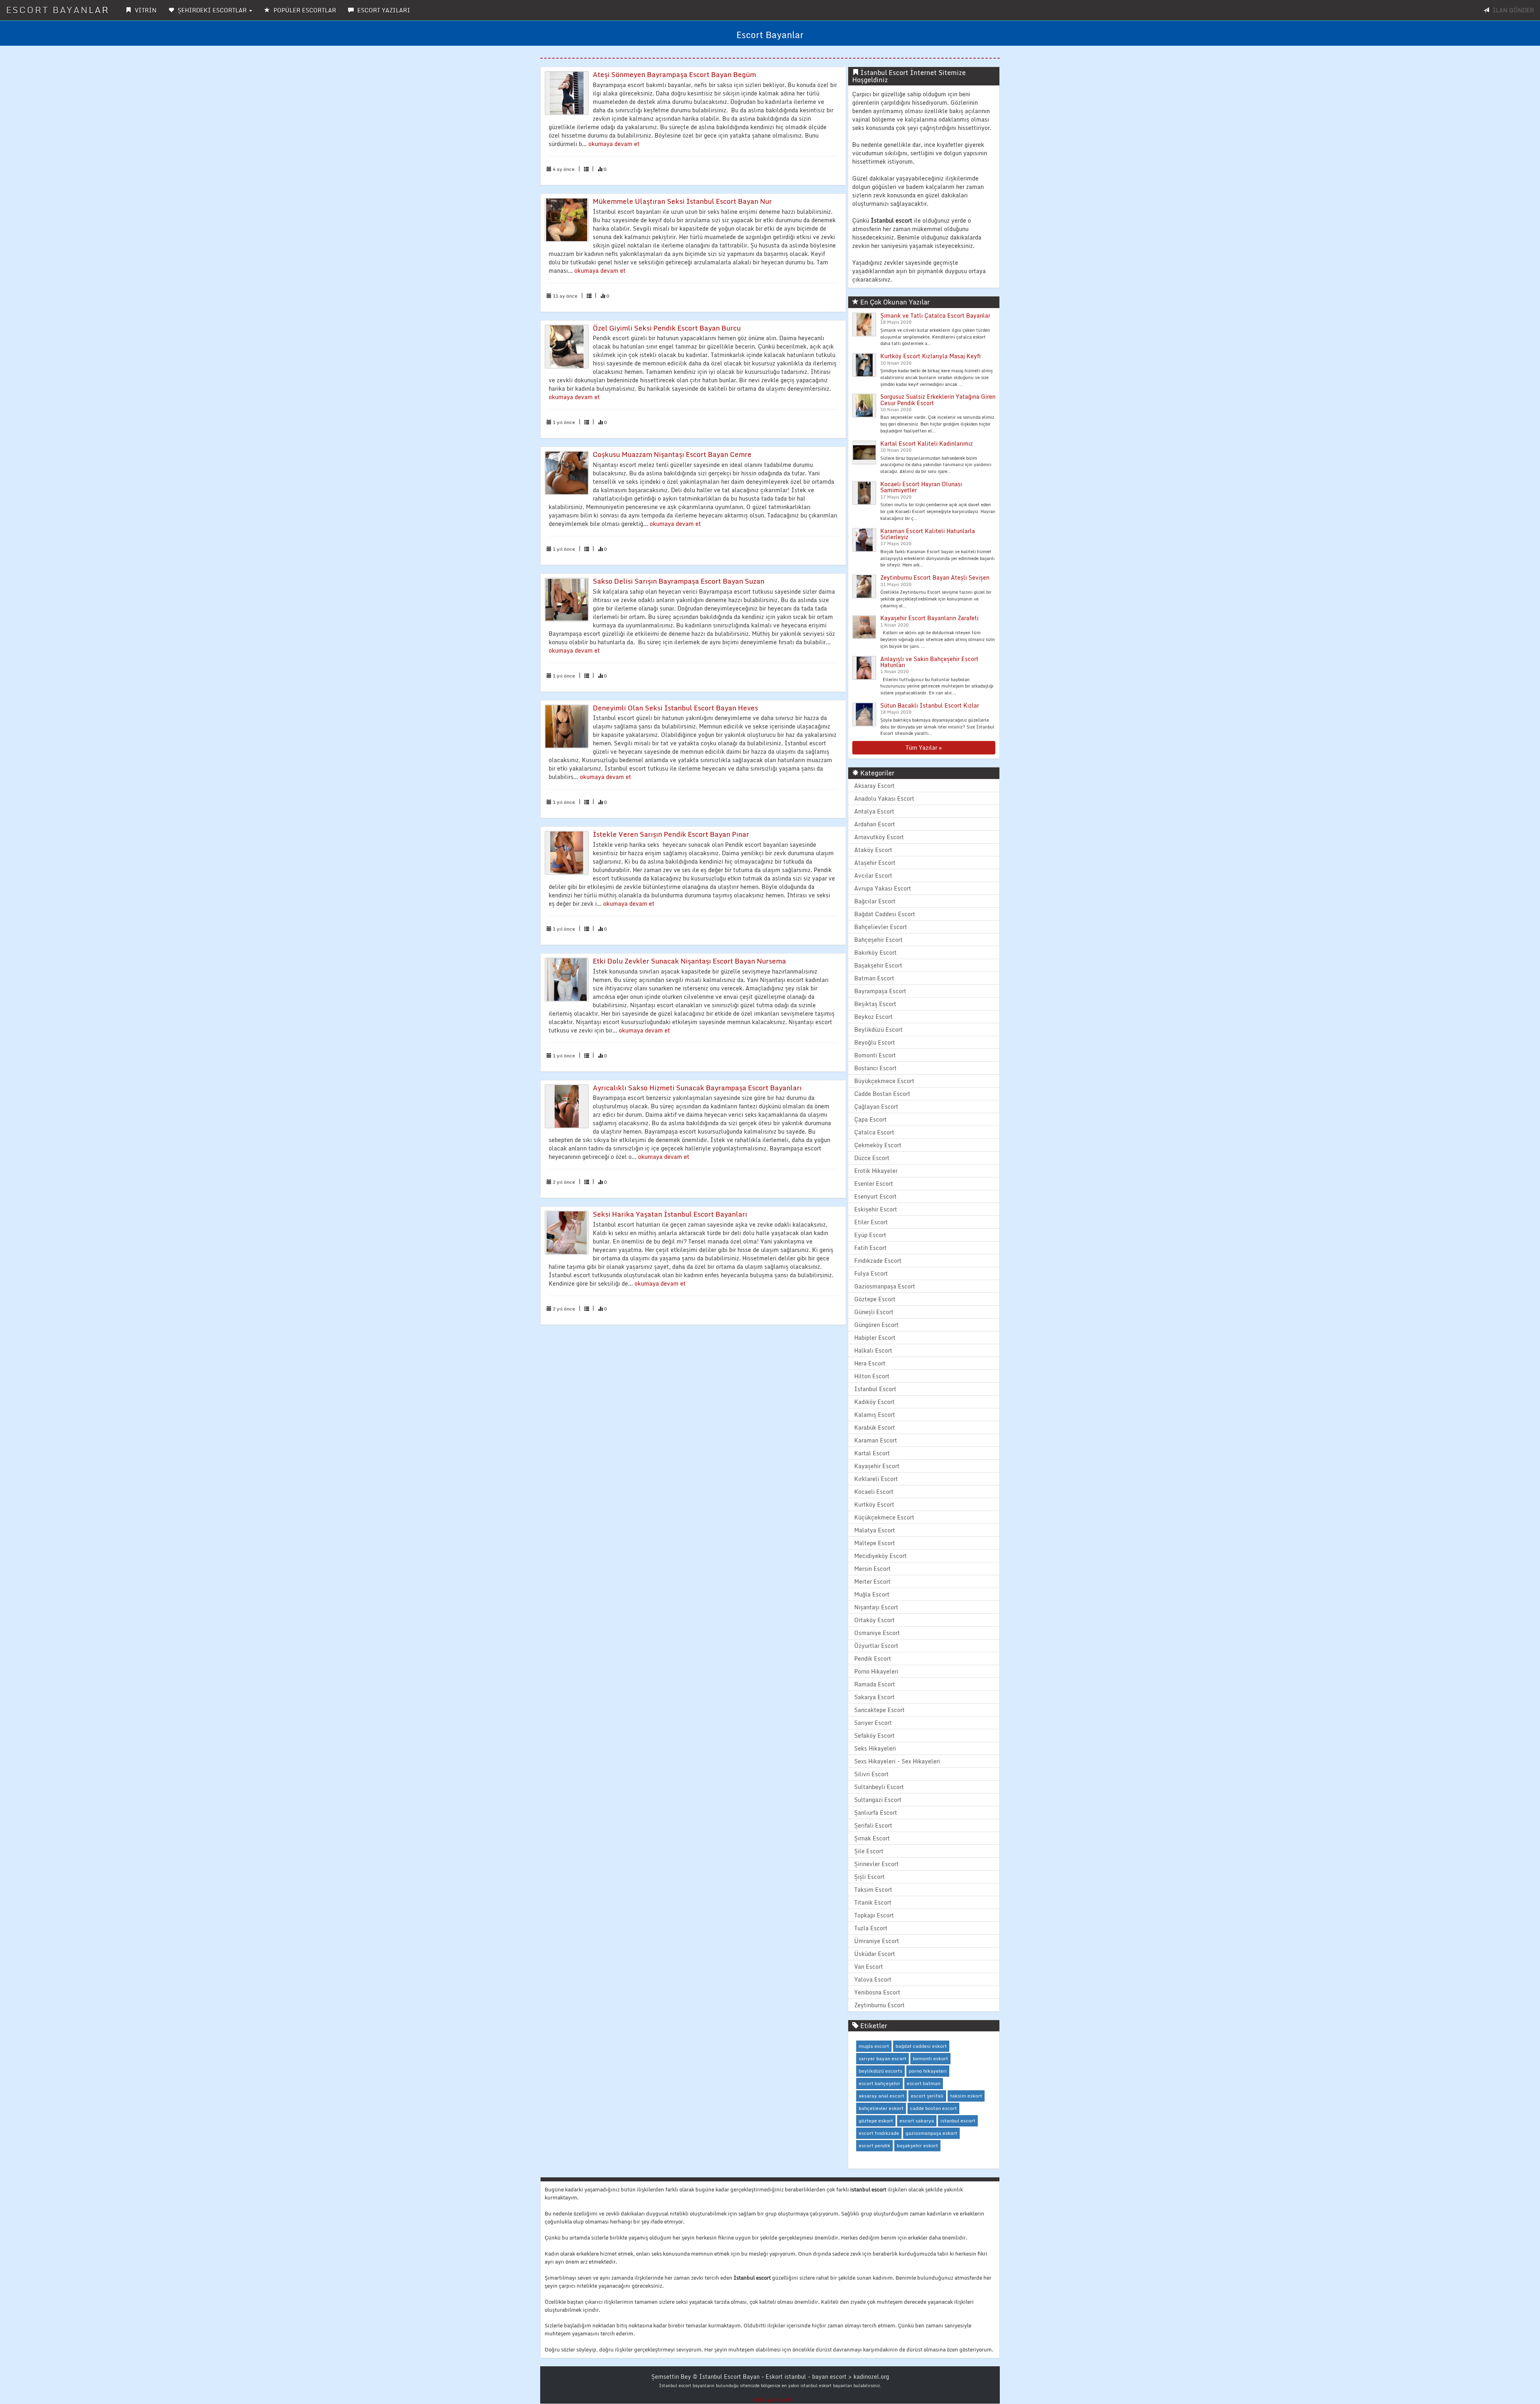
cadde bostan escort (933, 2108)
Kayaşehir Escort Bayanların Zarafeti (929, 618)
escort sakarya (917, 2121)
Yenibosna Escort (877, 1992)
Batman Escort (874, 978)
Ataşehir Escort (875, 863)
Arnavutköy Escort (879, 837)
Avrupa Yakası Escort (883, 888)
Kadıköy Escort (874, 1402)
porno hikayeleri (928, 2071)
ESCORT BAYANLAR (58, 10)
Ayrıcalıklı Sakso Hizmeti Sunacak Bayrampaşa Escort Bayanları (697, 1088)
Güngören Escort (876, 1325)
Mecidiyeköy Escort (880, 1556)
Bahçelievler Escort (881, 927)
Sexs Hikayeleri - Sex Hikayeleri (897, 1761)
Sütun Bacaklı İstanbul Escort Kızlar (930, 705)
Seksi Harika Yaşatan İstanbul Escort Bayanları (670, 1214)
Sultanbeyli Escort (879, 1787)
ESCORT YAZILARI (383, 10)
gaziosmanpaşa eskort (931, 2133)
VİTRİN (145, 10)
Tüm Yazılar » (924, 748)
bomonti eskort (930, 2058)
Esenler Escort (874, 1184)
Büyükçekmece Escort (884, 1081)
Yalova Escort (873, 1979)
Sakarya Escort (874, 1697)
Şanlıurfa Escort (876, 1813)
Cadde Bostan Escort (882, 1094)
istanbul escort (958, 2121)
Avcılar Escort (873, 875)
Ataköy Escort (873, 850)
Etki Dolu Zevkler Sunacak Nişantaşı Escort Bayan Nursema (689, 961)
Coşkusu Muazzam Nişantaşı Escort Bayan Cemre (672, 454)
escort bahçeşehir (879, 2083)
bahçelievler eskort (881, 2108)
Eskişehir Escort (876, 1209)
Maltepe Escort (875, 1543)
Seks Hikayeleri (875, 1748)
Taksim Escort (873, 1890)
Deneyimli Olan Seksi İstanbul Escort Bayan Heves (675, 708)
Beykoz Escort (873, 1017)
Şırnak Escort (872, 1838)
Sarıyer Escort (873, 1723)
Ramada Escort (875, 1684)
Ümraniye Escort (877, 1941)
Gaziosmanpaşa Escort (885, 1286)
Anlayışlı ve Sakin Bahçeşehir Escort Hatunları (929, 662)
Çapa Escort (870, 1119)
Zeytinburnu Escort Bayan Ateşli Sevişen (935, 577)
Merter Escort (872, 1581)
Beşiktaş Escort (875, 1004)
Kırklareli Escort (876, 1479)
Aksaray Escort (874, 786)
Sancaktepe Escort (879, 1710)
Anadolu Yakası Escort (884, 798)
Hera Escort (870, 1363)
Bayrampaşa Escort (880, 991)
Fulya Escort (871, 1273)
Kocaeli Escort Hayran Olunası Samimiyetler (921, 487)
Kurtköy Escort (874, 1504)
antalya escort (772, 2399)
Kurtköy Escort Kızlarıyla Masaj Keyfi (930, 356)
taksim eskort (966, 2096)
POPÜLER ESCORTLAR (304, 10)
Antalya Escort (874, 811)
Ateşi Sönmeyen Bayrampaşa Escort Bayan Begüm (674, 74)
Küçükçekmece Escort (884, 1517)
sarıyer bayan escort (882, 2058)
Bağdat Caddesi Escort (885, 914)
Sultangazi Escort (878, 1800)
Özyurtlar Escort (876, 1646)
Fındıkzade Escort (878, 1261)
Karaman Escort (876, 1440)
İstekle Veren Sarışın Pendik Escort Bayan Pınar (671, 834)
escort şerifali (927, 2096)
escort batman (924, 2083)
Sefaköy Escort (874, 1736)
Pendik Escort (873, 1658)
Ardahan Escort (875, 824)
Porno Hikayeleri (876, 1671)
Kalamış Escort (875, 1415)
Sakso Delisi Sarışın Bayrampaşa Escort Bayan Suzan (679, 581)
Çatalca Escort (874, 1132)
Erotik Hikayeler (876, 1171)
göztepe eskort (876, 2121)
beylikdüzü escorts (880, 2071)
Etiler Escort (871, 1222)
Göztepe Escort (875, 1299)
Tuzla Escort (871, 1928)
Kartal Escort (872, 1453)
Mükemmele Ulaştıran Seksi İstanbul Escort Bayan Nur (682, 201)
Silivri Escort (871, 1774)
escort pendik (874, 2145)
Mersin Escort (872, 1569)
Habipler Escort (875, 1338)
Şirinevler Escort (876, 1864)
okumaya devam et (614, 144)
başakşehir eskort (917, 2145)
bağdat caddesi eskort (921, 2046)
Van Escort (869, 1967)
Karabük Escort (875, 1427)
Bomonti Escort (875, 1055)
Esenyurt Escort (875, 1196)
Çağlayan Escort (876, 1107)
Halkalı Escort (873, 1350)
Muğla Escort (872, 1594)
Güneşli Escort (874, 1312)
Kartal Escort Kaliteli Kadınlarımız (927, 443)
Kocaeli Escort (874, 1492)
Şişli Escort (869, 1877)
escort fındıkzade (879, 2133)
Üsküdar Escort (875, 1954)
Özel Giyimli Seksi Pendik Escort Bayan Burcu (667, 328)
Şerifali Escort (873, 1825)
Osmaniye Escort (877, 1633)
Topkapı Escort (874, 1915)
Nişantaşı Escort (876, 1607)
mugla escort (874, 2046)
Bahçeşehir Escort (878, 940)
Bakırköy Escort (875, 952)
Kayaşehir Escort (877, 1466)
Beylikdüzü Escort (878, 1030)
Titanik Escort (873, 1902)
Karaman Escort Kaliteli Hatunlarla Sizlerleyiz (928, 534)
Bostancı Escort (875, 1068)
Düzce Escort (872, 1158)
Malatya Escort (875, 1530)
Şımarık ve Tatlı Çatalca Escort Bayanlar (935, 315)
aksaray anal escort (881, 2096)
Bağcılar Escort (875, 901)
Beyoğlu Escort (875, 1042)
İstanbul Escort (875, 1389)
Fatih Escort (870, 1248)
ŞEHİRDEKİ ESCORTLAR (212, 10)
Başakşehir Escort (878, 965)
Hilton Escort (872, 1376)
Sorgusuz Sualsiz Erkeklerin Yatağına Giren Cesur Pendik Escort (938, 400)
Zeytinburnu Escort (879, 2005)
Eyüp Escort (870, 1235)
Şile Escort (869, 1851)
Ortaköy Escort (874, 1620)
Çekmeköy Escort (878, 1145)
